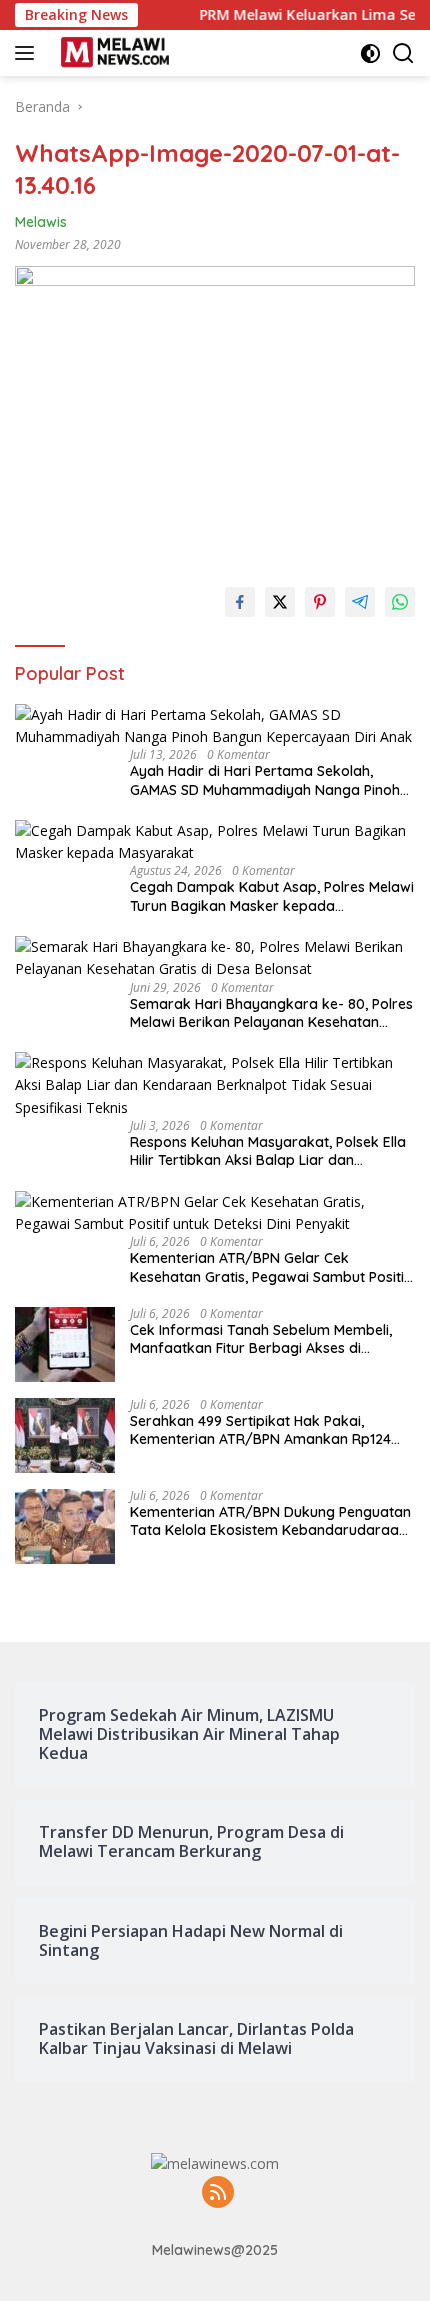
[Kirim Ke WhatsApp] (400, 602)
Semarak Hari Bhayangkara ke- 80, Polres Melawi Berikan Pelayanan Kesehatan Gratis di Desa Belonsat (271, 1013)
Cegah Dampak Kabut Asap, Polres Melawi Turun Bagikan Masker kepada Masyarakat (272, 896)
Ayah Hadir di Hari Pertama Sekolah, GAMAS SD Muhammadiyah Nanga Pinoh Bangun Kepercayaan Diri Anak (265, 780)
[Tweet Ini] (280, 602)
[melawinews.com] (112, 53)
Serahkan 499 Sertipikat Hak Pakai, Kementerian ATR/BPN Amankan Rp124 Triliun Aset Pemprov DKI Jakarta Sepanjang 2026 (260, 1430)
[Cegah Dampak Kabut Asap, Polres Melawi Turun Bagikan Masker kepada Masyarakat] (215, 842)
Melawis (41, 222)
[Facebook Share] (240, 602)
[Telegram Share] (360, 602)
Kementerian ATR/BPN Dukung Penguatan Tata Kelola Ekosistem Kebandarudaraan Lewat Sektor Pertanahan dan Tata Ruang (271, 1521)
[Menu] (28, 53)
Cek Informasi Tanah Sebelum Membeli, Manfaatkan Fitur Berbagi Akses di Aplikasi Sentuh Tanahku (261, 1339)
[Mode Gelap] (370, 53)
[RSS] (218, 2193)
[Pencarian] (403, 53)
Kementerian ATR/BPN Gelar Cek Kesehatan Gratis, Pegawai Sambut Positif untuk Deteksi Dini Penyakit (270, 1267)
